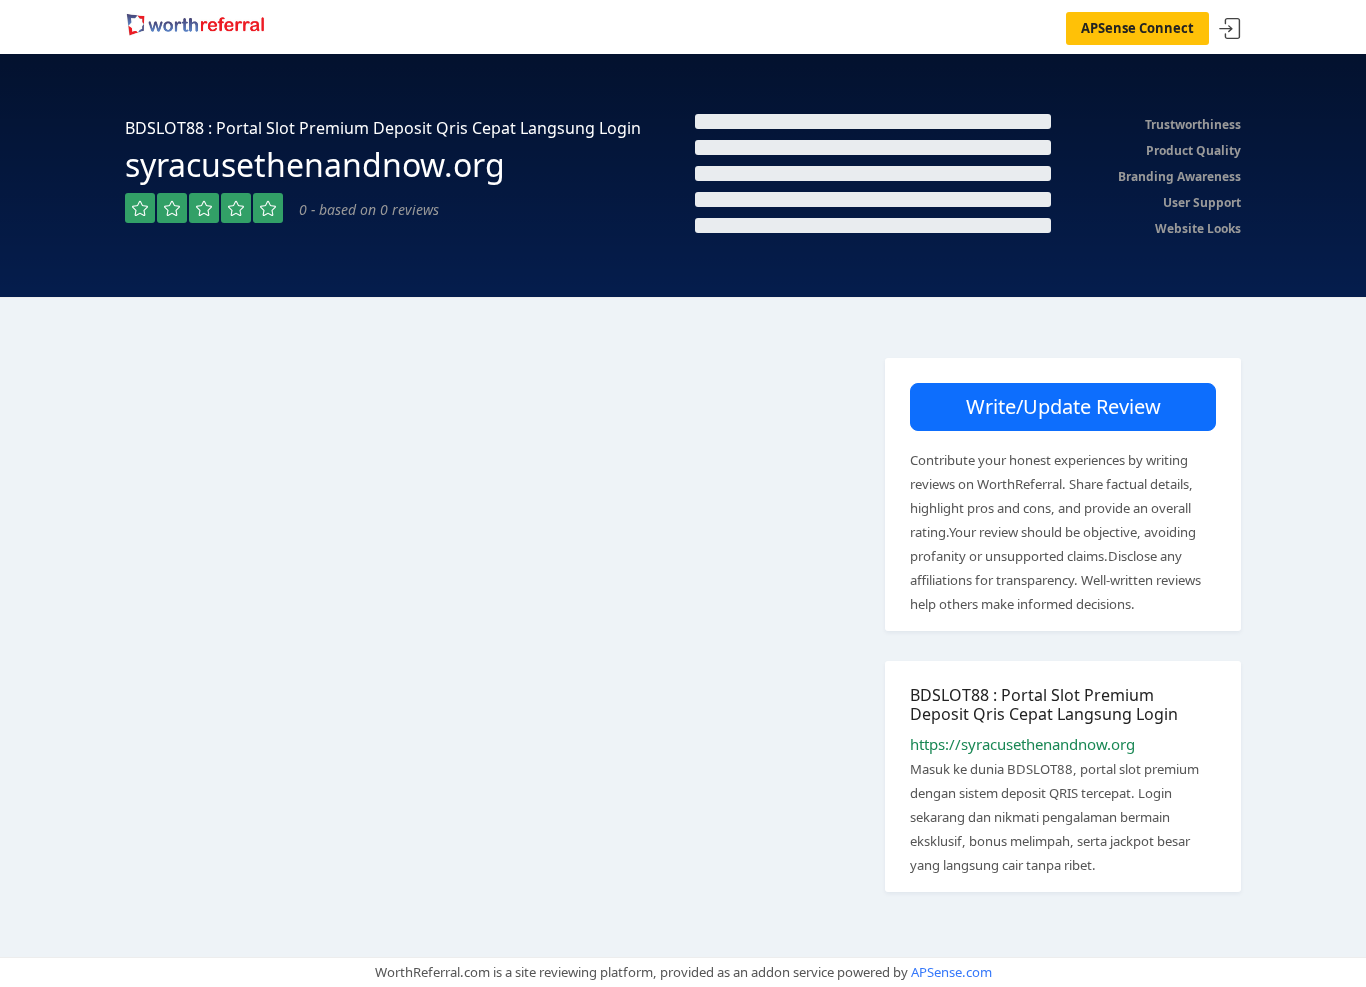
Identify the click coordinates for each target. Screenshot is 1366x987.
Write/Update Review (1063, 406)
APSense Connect (1137, 28)
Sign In (1230, 29)
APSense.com (951, 972)
